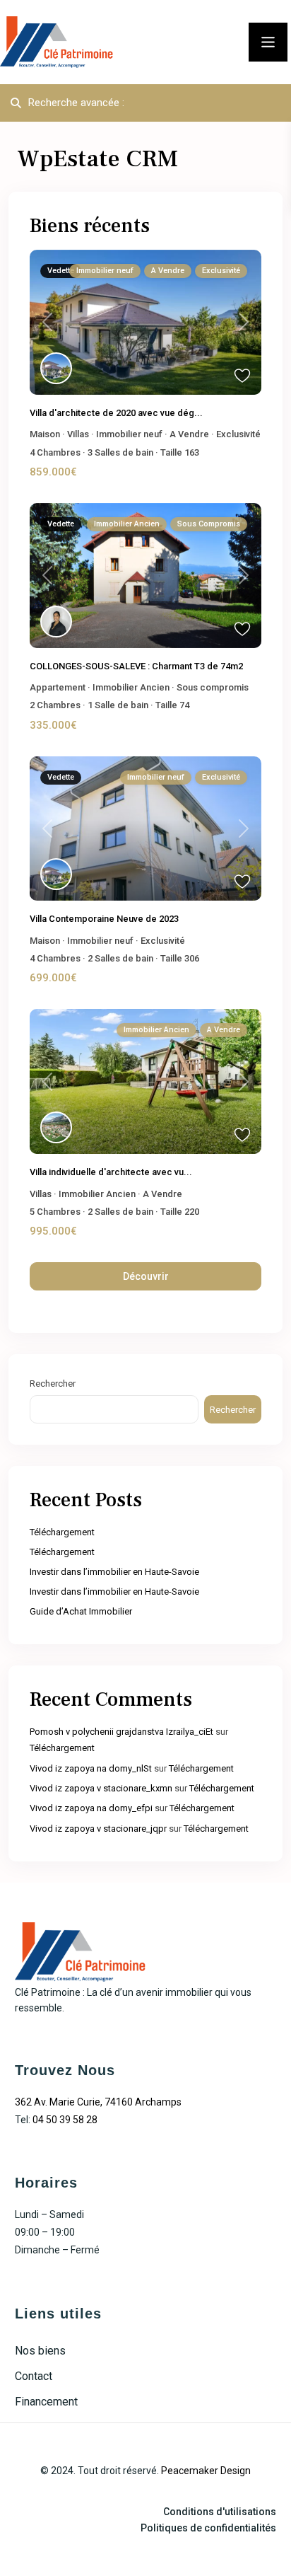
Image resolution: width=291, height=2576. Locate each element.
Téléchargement (62, 1532)
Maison (45, 434)
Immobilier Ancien (131, 687)
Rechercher (53, 1384)
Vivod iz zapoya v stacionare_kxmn (101, 1788)
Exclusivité (238, 434)
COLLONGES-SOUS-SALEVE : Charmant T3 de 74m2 (136, 666)
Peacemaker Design (206, 2471)
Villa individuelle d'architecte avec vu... (111, 1172)
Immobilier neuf (129, 434)
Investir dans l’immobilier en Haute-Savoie (114, 1572)
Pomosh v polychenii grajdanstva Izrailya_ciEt (121, 1732)
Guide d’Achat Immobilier (81, 1611)
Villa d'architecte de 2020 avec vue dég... (116, 413)
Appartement (58, 687)
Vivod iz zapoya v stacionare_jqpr (98, 1829)
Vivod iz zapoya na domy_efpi (91, 1808)
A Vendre (189, 434)
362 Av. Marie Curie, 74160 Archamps (98, 2102)
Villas (78, 434)
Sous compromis (213, 687)
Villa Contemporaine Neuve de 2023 (104, 919)
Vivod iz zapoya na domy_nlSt (91, 1768)
